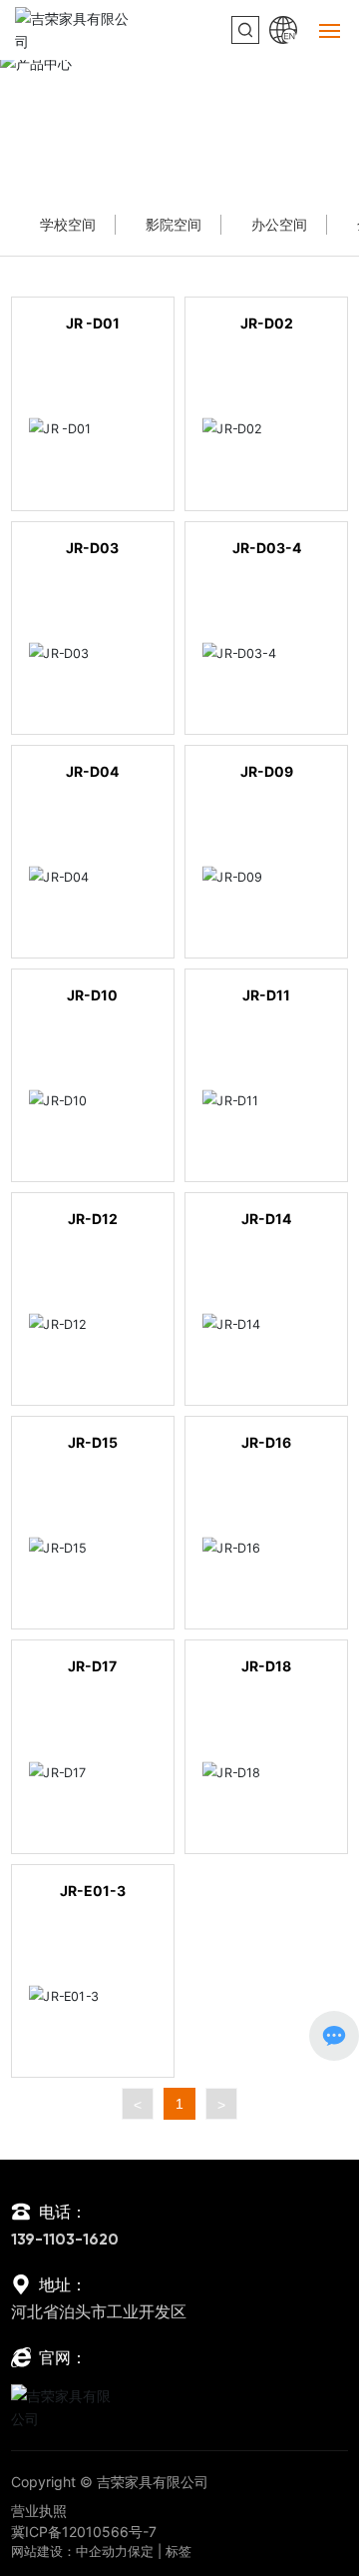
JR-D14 (266, 1219)
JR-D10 (92, 995)
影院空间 (174, 224)
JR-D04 (92, 771)
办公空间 (212, 152)
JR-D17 (92, 1666)
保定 (141, 2551)
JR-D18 (266, 1666)
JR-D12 (93, 1219)
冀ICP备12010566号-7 (84, 2532)
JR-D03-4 (267, 548)
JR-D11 (266, 995)
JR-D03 (92, 548)
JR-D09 (267, 771)
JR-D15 (93, 1442)
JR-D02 (267, 323)
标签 (179, 2551)
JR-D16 (266, 1442)
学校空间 (68, 224)
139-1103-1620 (65, 2241)
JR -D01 (93, 323)
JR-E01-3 (93, 1891)
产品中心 (179, 122)
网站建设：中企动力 (69, 2551)
